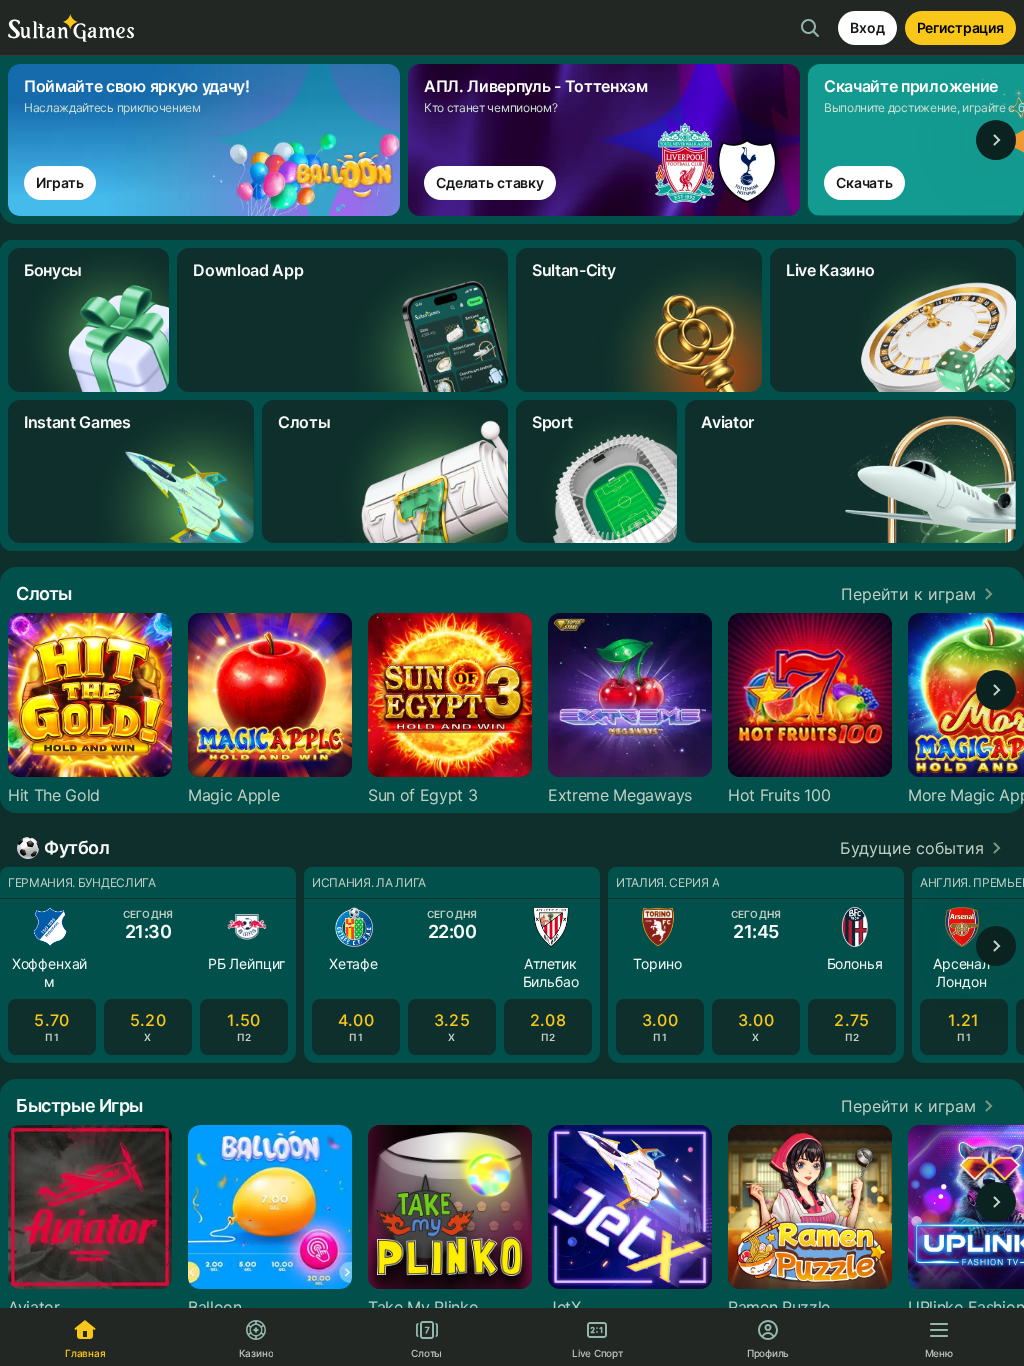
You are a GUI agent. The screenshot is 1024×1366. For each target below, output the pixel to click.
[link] (208, 140)
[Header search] (810, 28)
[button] (920, 594)
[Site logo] (71, 28)
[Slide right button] (996, 140)
